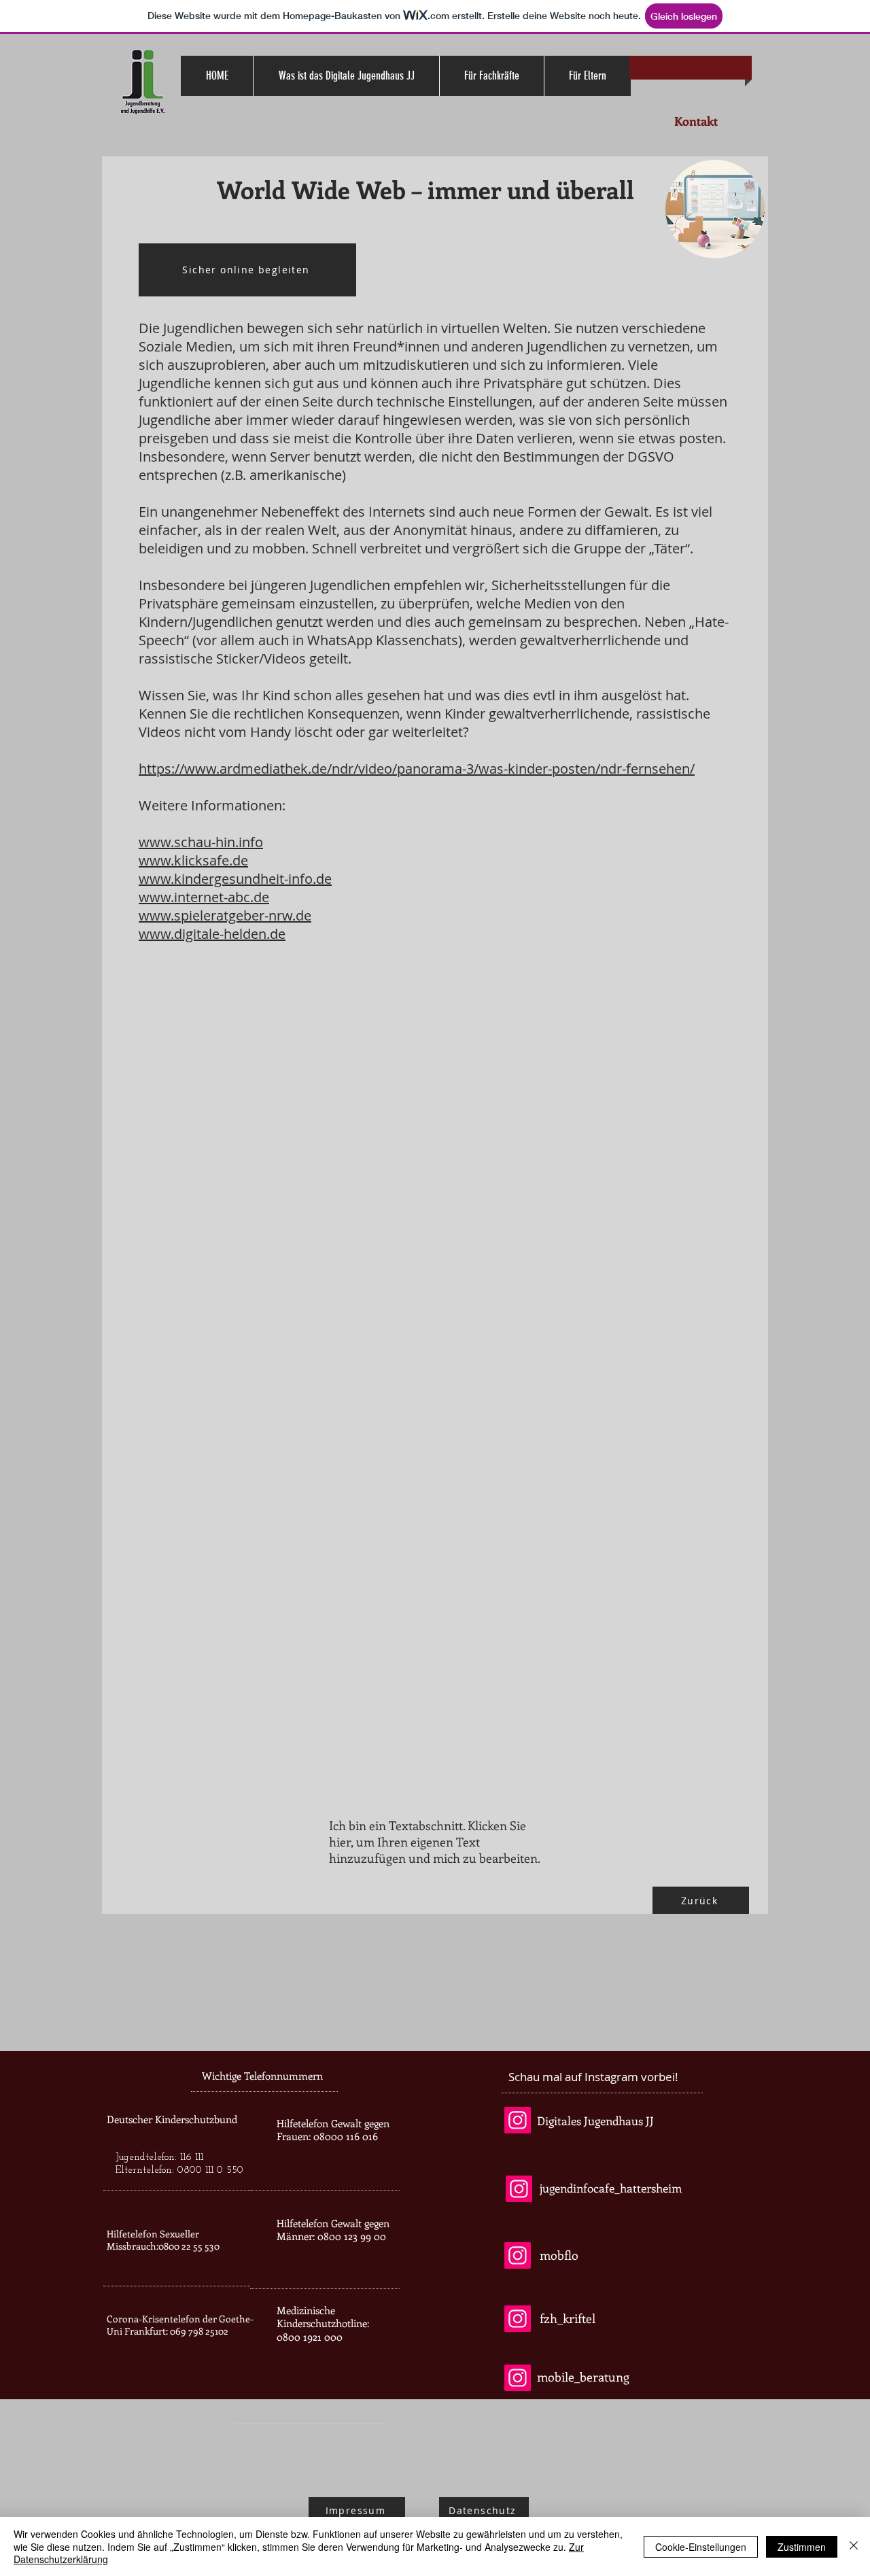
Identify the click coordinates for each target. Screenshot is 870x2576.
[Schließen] (854, 2546)
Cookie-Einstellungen (701, 2547)
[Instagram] (518, 2120)
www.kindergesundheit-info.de (235, 879)
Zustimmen (802, 2547)
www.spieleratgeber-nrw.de (225, 915)
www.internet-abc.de (204, 897)
